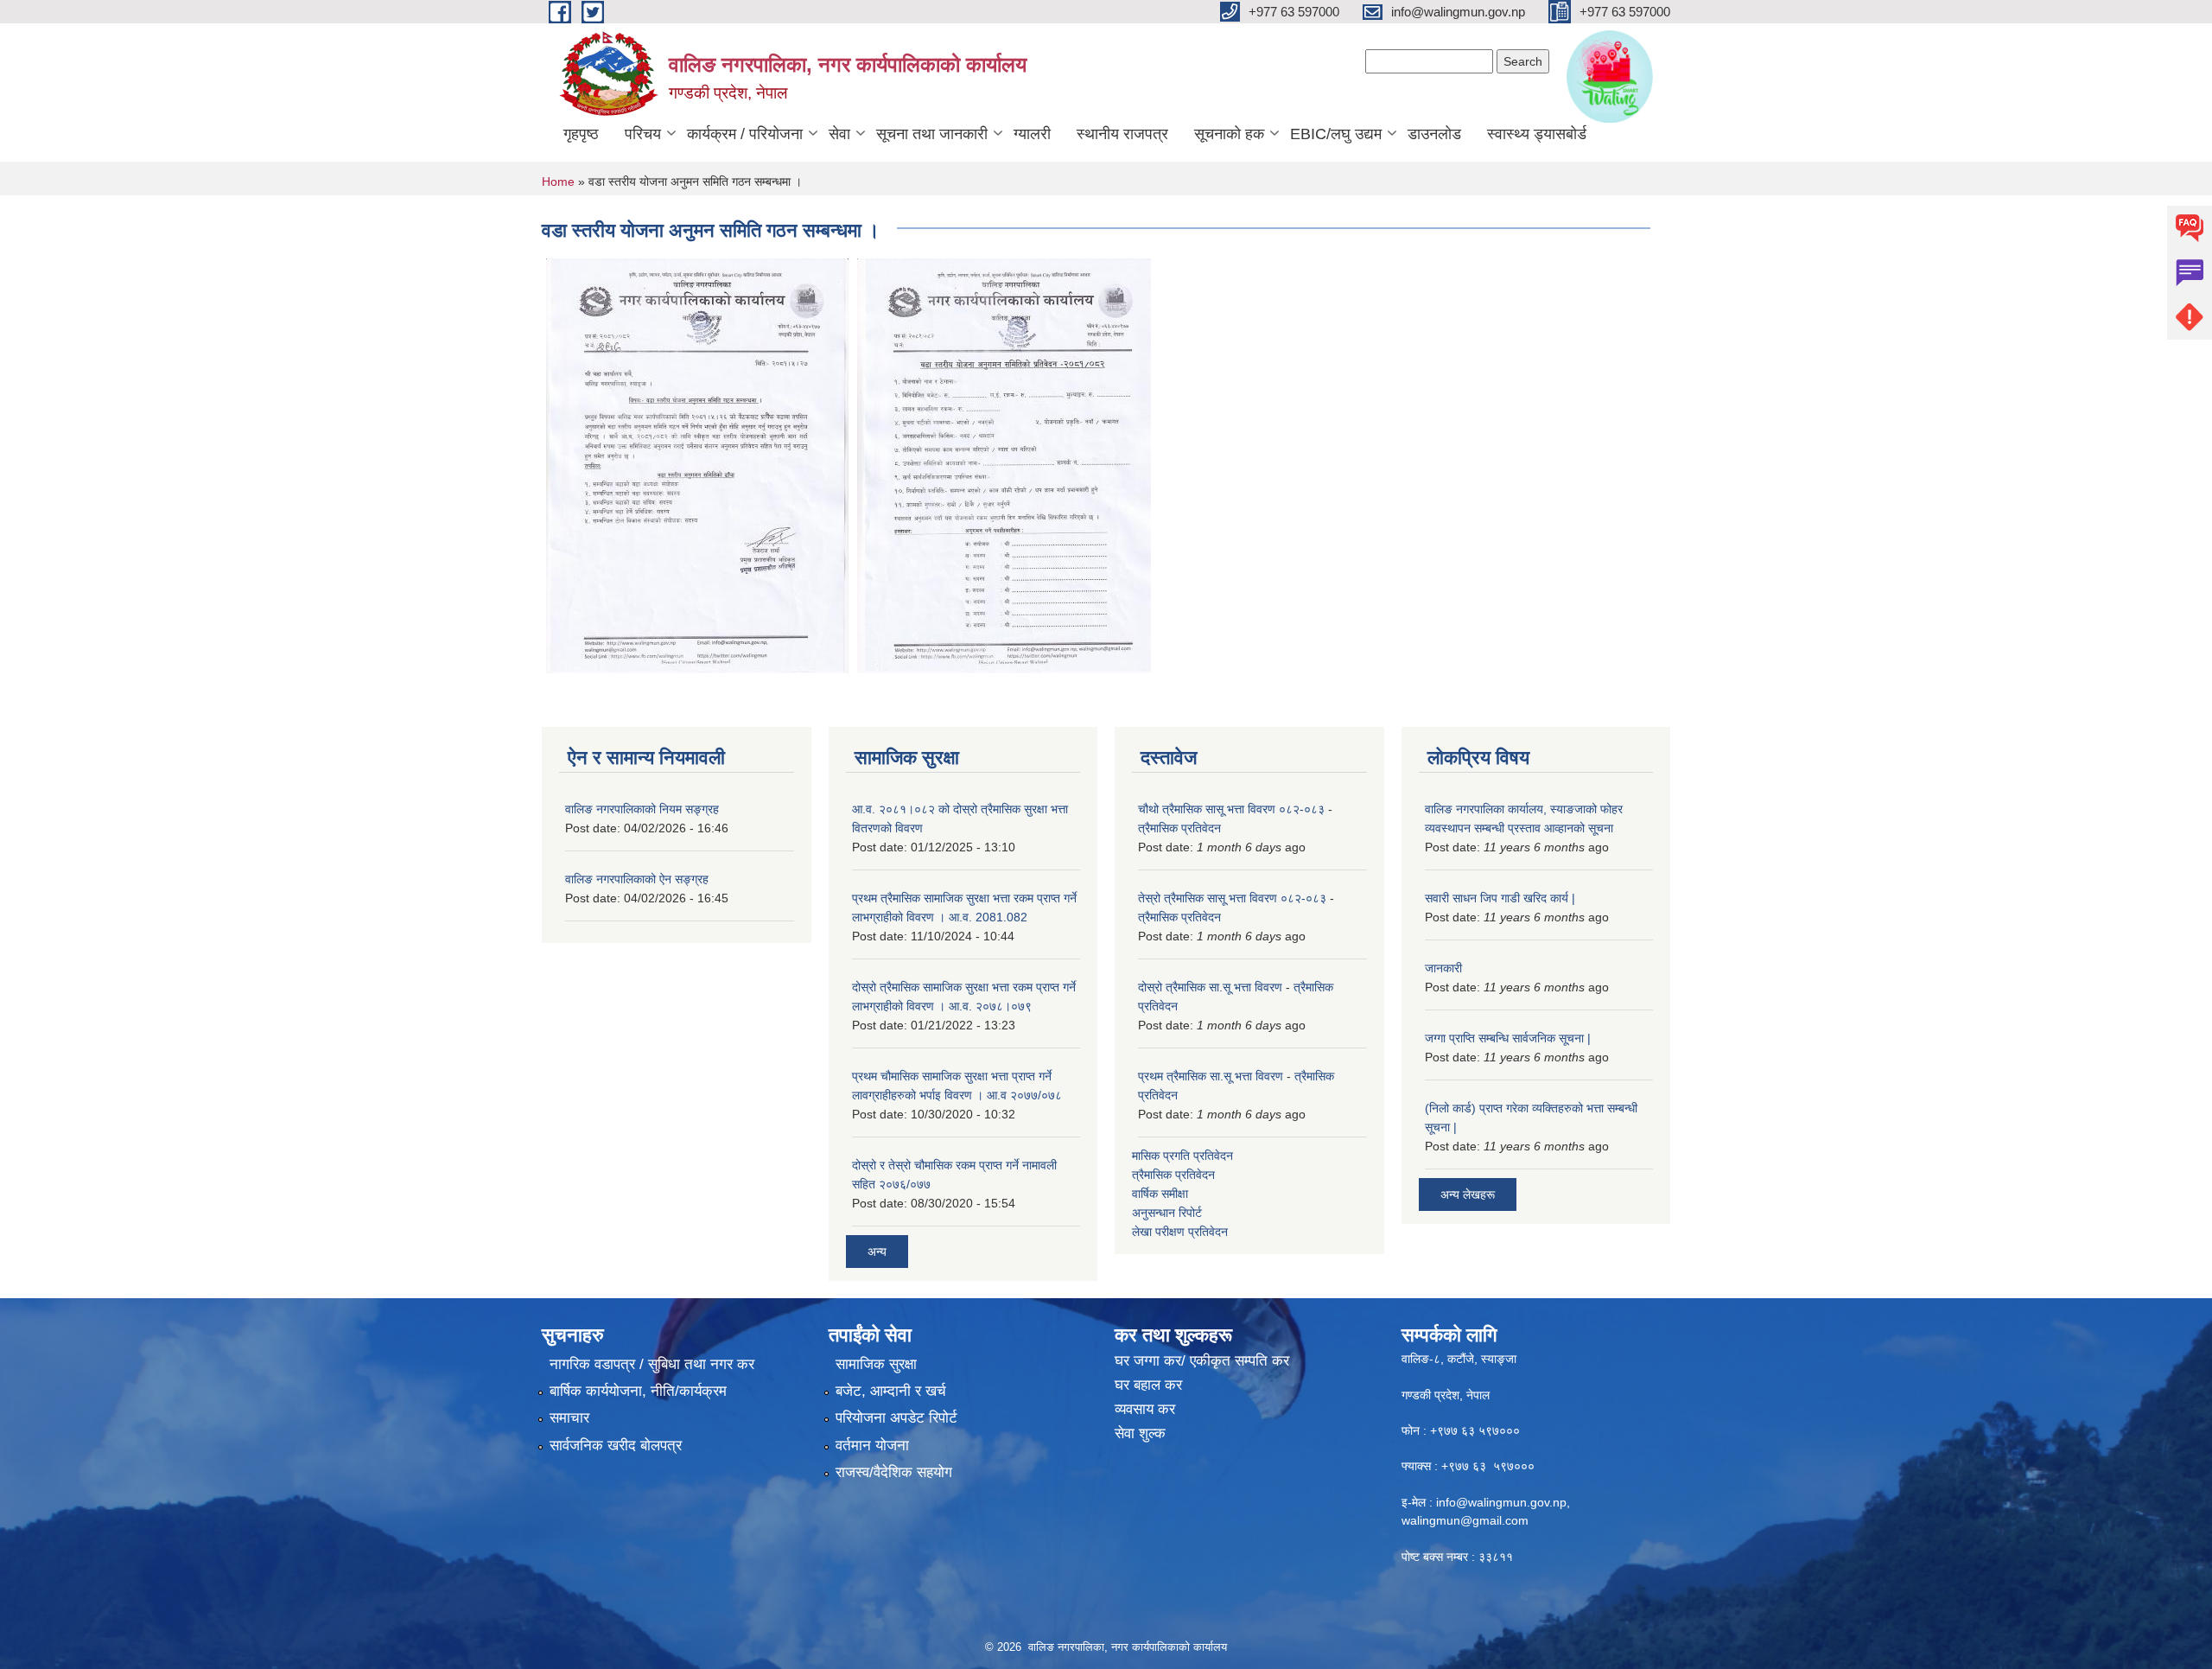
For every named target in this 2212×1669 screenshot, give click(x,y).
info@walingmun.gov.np (1501, 1502)
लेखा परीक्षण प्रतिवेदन (1180, 1232)
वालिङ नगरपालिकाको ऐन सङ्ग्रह (637, 879)
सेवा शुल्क (1140, 1433)
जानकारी (1443, 968)
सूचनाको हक (1229, 134)
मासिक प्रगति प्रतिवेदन (1182, 1156)
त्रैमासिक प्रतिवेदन (1179, 828)
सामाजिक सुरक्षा (876, 1364)
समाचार (569, 1418)
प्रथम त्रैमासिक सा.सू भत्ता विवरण (1211, 1076)
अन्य (877, 1252)
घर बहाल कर (1148, 1385)
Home (558, 182)
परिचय (643, 134)
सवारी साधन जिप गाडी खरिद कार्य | (1500, 898)
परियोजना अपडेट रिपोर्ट (896, 1418)
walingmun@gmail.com (1465, 1520)
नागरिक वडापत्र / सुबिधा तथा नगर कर (652, 1364)
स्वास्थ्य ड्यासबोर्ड (1537, 134)
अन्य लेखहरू (1468, 1194)
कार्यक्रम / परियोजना (745, 134)
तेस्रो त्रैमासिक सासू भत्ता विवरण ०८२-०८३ (1232, 898)
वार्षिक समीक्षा (1160, 1194)
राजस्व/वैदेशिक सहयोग (894, 1472)
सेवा (839, 134)
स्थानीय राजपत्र (1122, 134)
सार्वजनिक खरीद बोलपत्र (616, 1446)
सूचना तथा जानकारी (932, 134)
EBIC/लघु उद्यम (1336, 134)
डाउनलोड (1434, 134)
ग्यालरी (1032, 134)
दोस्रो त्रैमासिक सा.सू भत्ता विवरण (1210, 987)
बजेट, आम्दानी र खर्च (891, 1391)
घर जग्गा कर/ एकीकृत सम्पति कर (1202, 1361)
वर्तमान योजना (872, 1446)
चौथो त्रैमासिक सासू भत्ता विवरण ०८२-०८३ (1231, 809)
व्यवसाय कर (1145, 1409)
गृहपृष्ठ (581, 134)
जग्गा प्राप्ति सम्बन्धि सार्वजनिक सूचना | (1508, 1038)
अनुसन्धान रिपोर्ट (1167, 1213)
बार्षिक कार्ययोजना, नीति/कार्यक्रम (638, 1391)
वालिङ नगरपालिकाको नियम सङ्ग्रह (642, 809)
